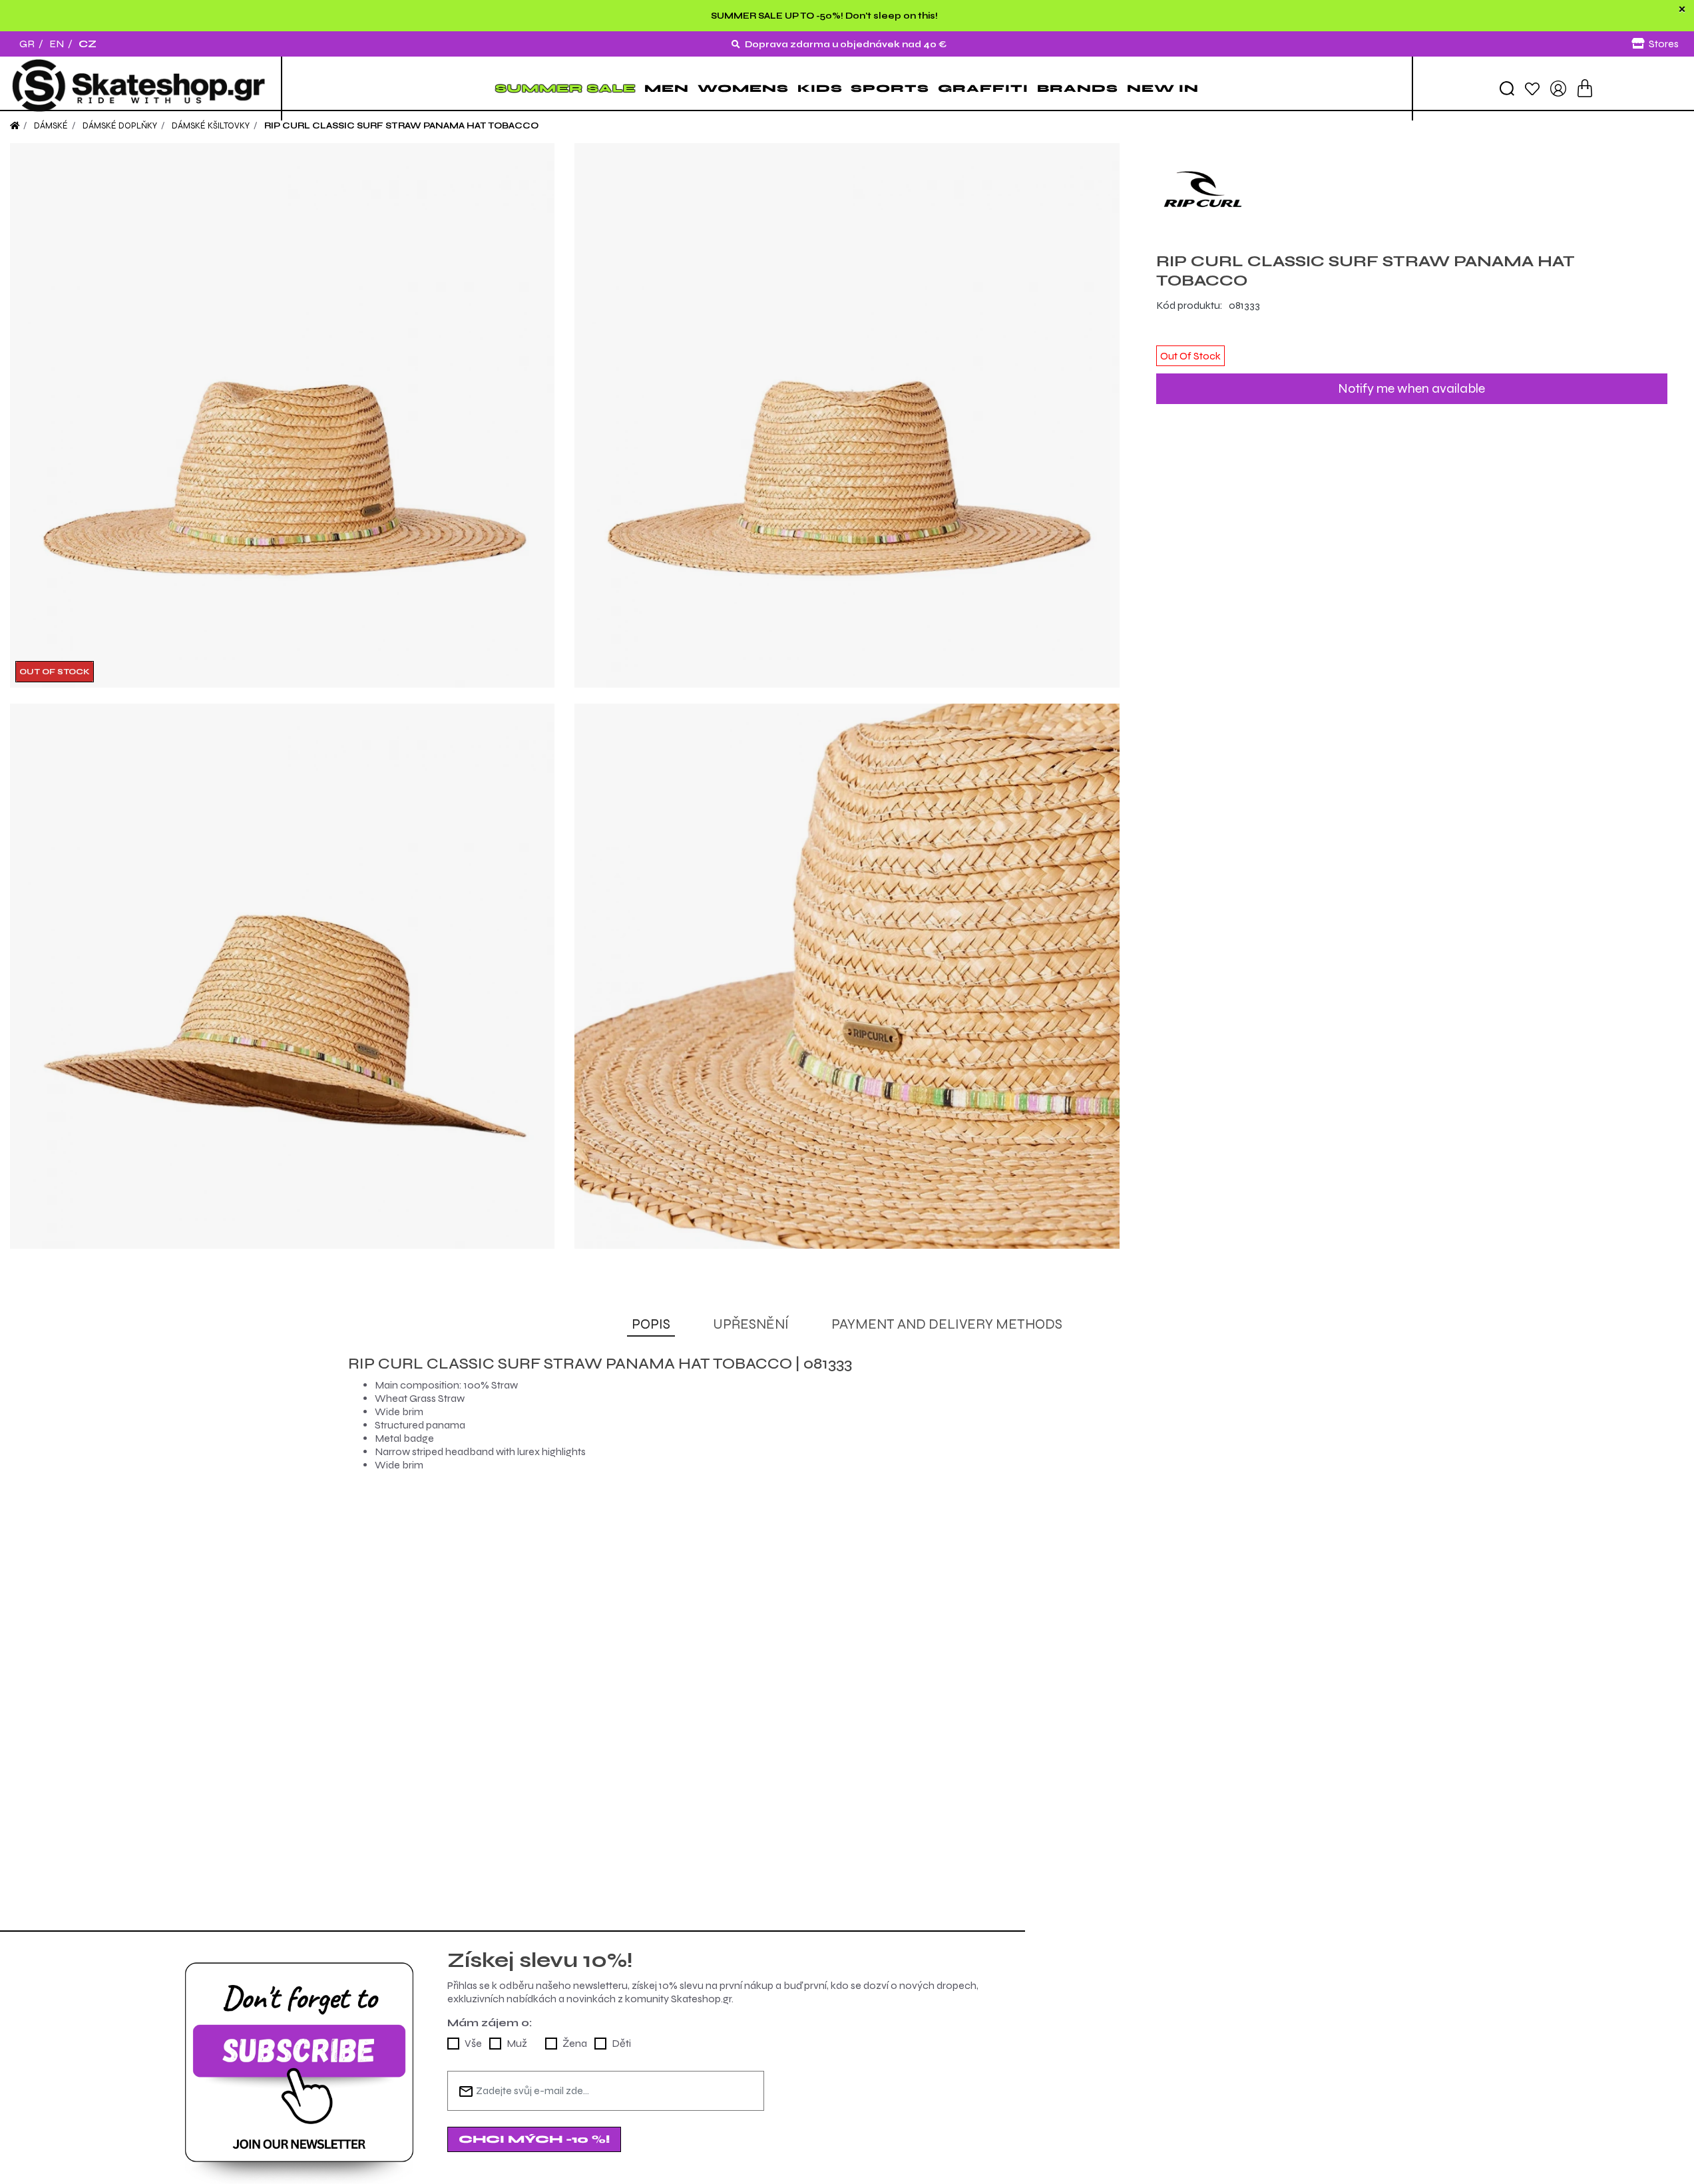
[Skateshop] (140, 89)
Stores (1664, 44)
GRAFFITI (983, 88)
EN (57, 44)
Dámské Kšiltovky (211, 126)
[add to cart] (1585, 88)
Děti (621, 2043)
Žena (575, 2043)
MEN (667, 88)
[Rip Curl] (1412, 190)
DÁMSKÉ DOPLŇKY (120, 126)
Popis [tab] (651, 1324)
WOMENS (743, 88)
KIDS (820, 88)
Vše (473, 2043)
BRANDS (1078, 88)
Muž (517, 2043)
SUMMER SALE (565, 88)
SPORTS (890, 88)
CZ (88, 44)
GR (27, 44)
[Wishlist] (1532, 88)
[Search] (1507, 89)
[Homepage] (15, 126)
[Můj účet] (1558, 88)
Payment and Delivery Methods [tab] (947, 1324)
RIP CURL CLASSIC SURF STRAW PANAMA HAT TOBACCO (401, 126)
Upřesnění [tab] (751, 1324)
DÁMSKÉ (51, 126)
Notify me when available (1411, 388)
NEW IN (1163, 88)
